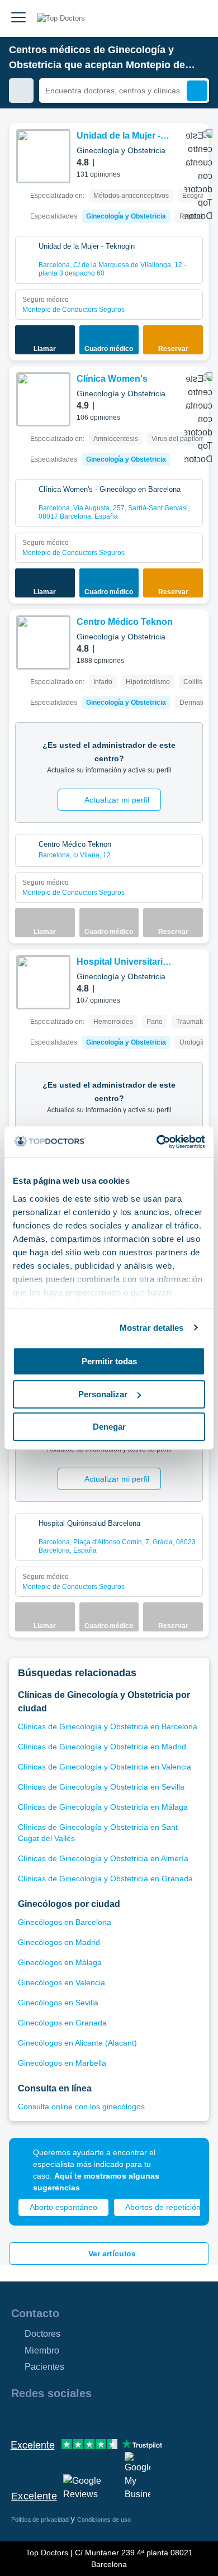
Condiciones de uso (104, 2520)
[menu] (18, 18)
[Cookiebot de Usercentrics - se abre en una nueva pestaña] (157, 1142)
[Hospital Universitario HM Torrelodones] (43, 982)
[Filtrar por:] (21, 91)
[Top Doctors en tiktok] (120, 2417)
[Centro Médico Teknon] (43, 642)
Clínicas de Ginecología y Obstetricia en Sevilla (101, 1787)
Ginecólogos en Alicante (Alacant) (77, 2043)
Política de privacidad (41, 2520)
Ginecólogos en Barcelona (65, 1922)
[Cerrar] (188, 2159)
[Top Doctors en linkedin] (59, 2417)
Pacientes (44, 2367)
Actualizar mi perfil (117, 800)
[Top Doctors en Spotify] (141, 2417)
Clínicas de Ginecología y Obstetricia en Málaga (103, 1807)
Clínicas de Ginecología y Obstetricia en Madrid (102, 1747)
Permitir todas (109, 1361)
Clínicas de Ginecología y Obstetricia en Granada (105, 1878)
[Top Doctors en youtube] (99, 2417)
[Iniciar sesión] (197, 18)
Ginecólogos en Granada (62, 2023)
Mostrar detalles (152, 1328)
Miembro (42, 2350)
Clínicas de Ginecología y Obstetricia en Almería (103, 1858)
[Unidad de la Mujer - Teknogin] (43, 156)
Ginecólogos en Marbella (62, 2063)
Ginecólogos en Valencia (61, 1982)
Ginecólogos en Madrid (59, 1942)
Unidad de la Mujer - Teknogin (119, 137)
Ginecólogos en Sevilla (58, 2003)
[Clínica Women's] (43, 399)
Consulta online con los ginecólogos (81, 2107)
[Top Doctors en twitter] (79, 2417)
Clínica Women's (112, 379)
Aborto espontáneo (63, 2207)
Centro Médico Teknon (125, 622)
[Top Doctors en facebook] (19, 2417)
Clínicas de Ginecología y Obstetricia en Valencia (105, 1767)
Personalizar (103, 1394)
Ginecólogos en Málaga (60, 1962)
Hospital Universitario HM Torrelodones (122, 963)
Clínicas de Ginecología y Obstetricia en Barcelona (108, 1726)
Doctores (42, 2334)
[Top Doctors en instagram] (39, 2417)
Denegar (109, 1427)
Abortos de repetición (163, 2207)
